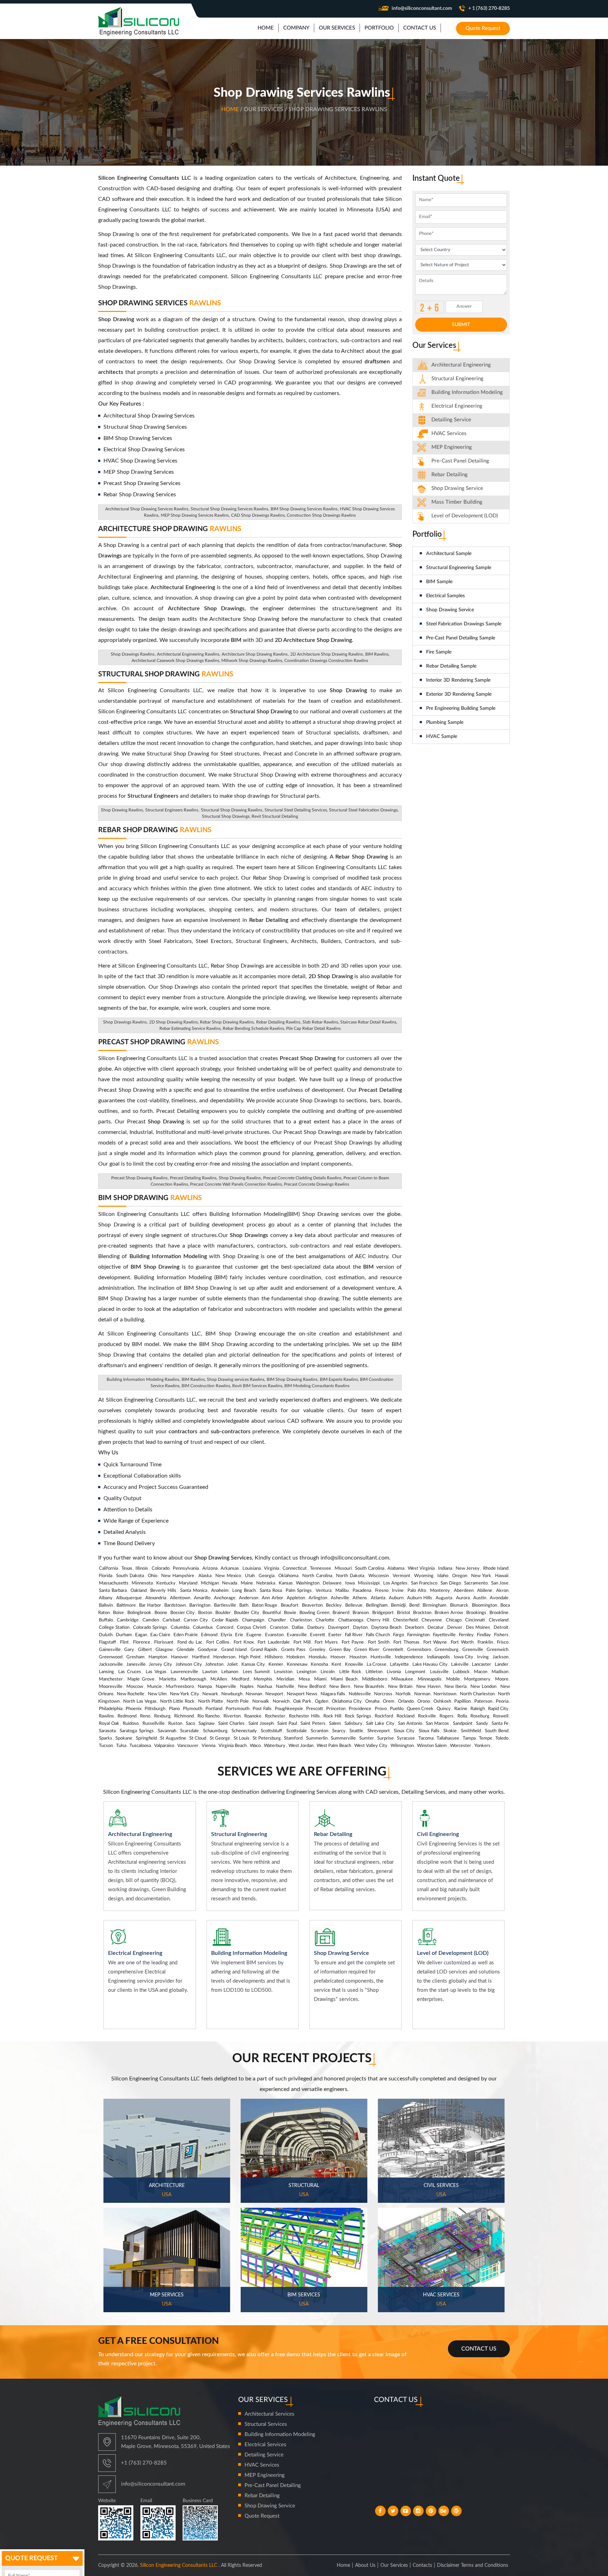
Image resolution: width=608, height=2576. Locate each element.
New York (481, 1576)
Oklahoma (288, 1576)
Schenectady (244, 1731)
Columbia (180, 1628)
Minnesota (142, 1583)
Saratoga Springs (137, 1731)
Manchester (111, 1679)
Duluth (106, 1635)
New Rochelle (131, 1694)
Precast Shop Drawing (159, 1042)
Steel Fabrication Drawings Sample (464, 624)
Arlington (318, 1598)
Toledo (502, 1738)
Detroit (501, 1628)
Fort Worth (462, 1642)
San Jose (500, 1583)
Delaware (332, 1583)
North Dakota (350, 1576)
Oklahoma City (347, 1701)
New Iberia (456, 1687)
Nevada (230, 1583)
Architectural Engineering (461, 365)
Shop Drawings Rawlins (133, 654)
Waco (255, 1746)
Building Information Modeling (280, 2434)
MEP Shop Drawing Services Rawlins (195, 515)
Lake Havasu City (430, 1665)
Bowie (290, 1613)
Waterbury (275, 1746)
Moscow (135, 1687)
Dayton (360, 1628)
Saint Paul (287, 1724)
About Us (365, 2565)
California (108, 1568)
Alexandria (156, 1598)
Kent (336, 1665)
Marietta (167, 1679)
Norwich (281, 1701)
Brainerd (341, 1613)
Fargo (398, 1635)
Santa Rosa (271, 1591)
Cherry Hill (378, 1620)
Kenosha (319, 1665)
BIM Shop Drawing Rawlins (292, 1379)
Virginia (271, 1568)
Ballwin (106, 1605)
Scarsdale (189, 1731)
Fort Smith (379, 1642)
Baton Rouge (265, 1605)
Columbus (203, 1628)
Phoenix (134, 1709)
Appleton (296, 1598)
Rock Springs (358, 1716)
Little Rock (350, 1672)
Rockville (427, 1716)
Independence (409, 1657)
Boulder (223, 1613)
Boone (161, 1613)
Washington (308, 1583)
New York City (184, 1694)
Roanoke (253, 1716)
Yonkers (482, 1746)
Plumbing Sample (445, 722)
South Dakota (130, 1576)
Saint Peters (313, 1724)
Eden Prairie (186, 1635)
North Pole (238, 1701)
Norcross (383, 1694)
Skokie (450, 1731)
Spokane (124, 1738)
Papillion (463, 1701)
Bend (414, 1605)
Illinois (142, 1568)
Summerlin (317, 1738)
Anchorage (225, 1598)
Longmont (415, 1672)
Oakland (139, 1591)
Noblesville (360, 1694)
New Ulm (157, 1694)
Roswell (501, 1716)
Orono (424, 1701)
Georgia (267, 1576)
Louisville (439, 1672)
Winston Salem (432, 1746)
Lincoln (328, 1672)
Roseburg (480, 1716)
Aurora (463, 1598)
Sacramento (476, 1583)
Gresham (135, 1657)
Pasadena (362, 1591)
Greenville (473, 1650)
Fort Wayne (435, 1642)
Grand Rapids (264, 1650)
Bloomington (484, 1605)
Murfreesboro (180, 1687)
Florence (142, 1642)
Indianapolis (438, 1657)
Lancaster (482, 1665)
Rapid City (498, 1709)
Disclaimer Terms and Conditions (473, 2565)
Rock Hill (332, 1716)
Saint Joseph (261, 1724)
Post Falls (262, 1709)
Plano (174, 1709)
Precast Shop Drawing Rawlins (139, 1178)
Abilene (485, 1591)
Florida (106, 1576)
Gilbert (145, 1650)
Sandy (482, 1724)
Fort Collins (218, 1642)
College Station (114, 1628)
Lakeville (460, 1665)
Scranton (319, 1731)
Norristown (445, 1694)
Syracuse (406, 1738)
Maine (247, 1583)
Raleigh (478, 1709)
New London (483, 1687)
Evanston (274, 1635)
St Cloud (198, 1738)
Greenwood (111, 1657)
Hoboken (296, 1657)
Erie (239, 1635)
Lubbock (461, 1672)
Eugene (254, 1635)
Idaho (443, 1576)
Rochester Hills (304, 1716)
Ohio (153, 1576)
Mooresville (111, 1687)
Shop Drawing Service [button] (457, 488)
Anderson (249, 1598)
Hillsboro (274, 1657)
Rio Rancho (208, 1716)
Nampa (205, 1687)
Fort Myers (326, 1642)
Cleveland (499, 1620)
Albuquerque (129, 1598)
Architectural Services (270, 2414)
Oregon (460, 1576)
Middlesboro (375, 1679)
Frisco (503, 1642)
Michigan (210, 1583)
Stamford (293, 1738)
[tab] (461, 365)
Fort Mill (302, 1642)
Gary (129, 1650)
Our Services (394, 2565)
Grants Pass (293, 1650)
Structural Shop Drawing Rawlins (232, 810)
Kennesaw (297, 1665)
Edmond (209, 1635)
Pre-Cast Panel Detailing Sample (461, 638)
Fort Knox (244, 1642)
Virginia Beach (233, 1746)
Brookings (476, 1613)
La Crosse (377, 1665)
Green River (367, 1650)
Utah (250, 1576)
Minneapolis (430, 1679)
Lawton (210, 1672)
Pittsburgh (155, 1709)
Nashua (265, 1687)
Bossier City (182, 1613)
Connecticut (295, 1568)
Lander (502, 1665)
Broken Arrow (449, 1613)
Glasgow (164, 1650)
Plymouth (193, 1709)
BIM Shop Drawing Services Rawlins (304, 509)
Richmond (184, 1716)
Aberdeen (464, 1591)
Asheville (340, 1598)
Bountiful (272, 1613)
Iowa (350, 1583)
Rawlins (106, 1716)
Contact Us (479, 2349)
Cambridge (128, 1620)
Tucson (106, 1746)
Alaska (205, 1576)
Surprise (385, 1738)
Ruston (175, 1724)
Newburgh (232, 1694)
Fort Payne (353, 1642)
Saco (190, 1724)
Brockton (422, 1613)
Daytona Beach (386, 1628)
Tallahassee (448, 1738)
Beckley (334, 1605)
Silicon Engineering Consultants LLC (179, 2565)
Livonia (394, 1672)
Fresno (382, 1591)
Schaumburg (215, 1731)
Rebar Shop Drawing (155, 830)
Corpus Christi (251, 1628)
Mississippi (369, 1583)
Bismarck (459, 1605)
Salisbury (353, 1724)
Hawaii (502, 1576)
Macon (481, 1672)
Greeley (317, 1650)
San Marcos (437, 1724)
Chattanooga (351, 1620)
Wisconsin (379, 1576)
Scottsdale (297, 1731)
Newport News (302, 1694)
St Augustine (173, 1738)
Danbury (316, 1628)
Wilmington (402, 1746)
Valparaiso (164, 1746)
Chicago (454, 1620)
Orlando (406, 1701)
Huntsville (381, 1657)
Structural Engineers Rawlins (172, 810)
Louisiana (252, 1568)
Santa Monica (194, 1591)
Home (231, 109)
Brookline (499, 1613)
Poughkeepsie (289, 1709)
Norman (422, 1694)
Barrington (200, 1605)
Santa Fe (500, 1724)
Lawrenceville (184, 1672)
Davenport (339, 1628)
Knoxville (354, 1665)
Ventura (324, 1591)
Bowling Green (314, 1613)
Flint (124, 1642)
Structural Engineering (457, 379)
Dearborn (414, 1628)
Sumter (367, 1738)
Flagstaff (107, 1642)
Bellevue (354, 1605)
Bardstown (175, 1605)
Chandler (277, 1620)
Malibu (342, 1591)
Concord (225, 1628)
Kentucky (166, 1583)
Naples (247, 1687)
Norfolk (403, 1694)
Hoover (338, 1657)
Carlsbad (171, 1620)
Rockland (406, 1716)
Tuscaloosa (140, 1746)
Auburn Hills (420, 1598)
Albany (106, 1598)
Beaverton (312, 1605)
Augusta (444, 1598)
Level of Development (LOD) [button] (465, 516)
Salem (335, 1724)
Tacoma (426, 1738)
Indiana (445, 1568)
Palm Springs (299, 1591)
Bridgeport (383, 1613)
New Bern (340, 1687)
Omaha (372, 1701)
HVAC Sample (442, 737)
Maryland (188, 1583)
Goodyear (208, 1650)
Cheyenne (432, 1620)
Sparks (106, 1738)
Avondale (499, 1598)
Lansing (106, 1672)
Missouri (343, 1568)
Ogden (322, 1701)
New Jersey (468, 1568)
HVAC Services (449, 433)
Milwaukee (402, 1679)
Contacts (422, 2565)
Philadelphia (111, 1709)
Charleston (301, 1620)
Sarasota (107, 1731)
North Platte (211, 1701)
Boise (118, 1613)
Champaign (253, 1620)
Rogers (446, 1716)
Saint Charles (231, 1724)
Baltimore (126, 1605)
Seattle (356, 1731)
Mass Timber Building (457, 502)
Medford (240, 1679)
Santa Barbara (113, 1591)
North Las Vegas (140, 1701)
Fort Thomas (406, 1642)
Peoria (502, 1701)
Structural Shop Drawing (166, 674)
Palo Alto (417, 1591)
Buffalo (106, 1620)
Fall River (354, 1635)
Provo (381, 1709)
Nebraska (266, 1583)
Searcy (339, 1731)
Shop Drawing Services (160, 303)
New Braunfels (369, 1687)
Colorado (161, 1568)
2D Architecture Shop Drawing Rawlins (327, 654)
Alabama (396, 1568)
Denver (455, 1628)
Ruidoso (131, 1724)
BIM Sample (439, 582)
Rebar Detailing (449, 475)
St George (220, 1738)
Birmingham (435, 1605)
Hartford (201, 1657)
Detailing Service (451, 420)
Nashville (285, 1687)
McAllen (219, 1679)
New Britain (400, 1687)
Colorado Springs (150, 1628)
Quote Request (483, 28)
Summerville (343, 1738)
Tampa (469, 1738)
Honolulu (318, 1657)
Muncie (154, 1687)
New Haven (428, 1687)
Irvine (398, 1591)
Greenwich (498, 1650)
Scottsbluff (271, 1731)
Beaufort (290, 1605)
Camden (151, 1620)
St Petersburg (267, 1738)
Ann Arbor (272, 1598)
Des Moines (478, 1628)
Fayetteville (444, 1635)
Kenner (276, 1665)
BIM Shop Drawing (150, 1198)
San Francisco (424, 1583)
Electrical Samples (445, 596)
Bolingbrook (139, 1613)
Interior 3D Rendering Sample (458, 680)
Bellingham (377, 1605)
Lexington (306, 1672)
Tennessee (321, 1568)
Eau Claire (160, 1635)
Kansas (286, 1583)
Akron (502, 1591)
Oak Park (302, 1701)
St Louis (242, 1738)
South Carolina (370, 1568)
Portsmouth (237, 1709)
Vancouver (188, 1746)
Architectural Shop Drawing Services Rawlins (147, 509)
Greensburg (446, 1650)
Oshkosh (442, 1701)
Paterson (483, 1701)
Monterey (440, 1591)
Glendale (185, 1650)
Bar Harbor (150, 1605)
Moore (502, 1679)
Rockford (384, 1716)
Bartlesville (225, 1605)
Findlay (484, 1635)
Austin (480, 1598)
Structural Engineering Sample (459, 568)
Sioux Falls (429, 1731)
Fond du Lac (190, 1642)
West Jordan (301, 1746)
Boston (205, 1613)
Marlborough (193, 1679)
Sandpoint (463, 1724)
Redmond (127, 1716)
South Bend (497, 1731)
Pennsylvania (186, 1568)
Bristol (403, 1613)
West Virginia (421, 1568)
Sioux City (404, 1731)
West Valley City (371, 1746)
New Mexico (228, 1576)
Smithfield (471, 1731)
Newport (274, 1694)
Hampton (158, 1657)
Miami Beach (344, 1679)
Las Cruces (130, 1672)
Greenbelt (393, 1650)
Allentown (180, 1598)
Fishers (501, 1635)
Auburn (396, 1598)
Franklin (485, 1642)
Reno (145, 1716)
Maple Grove (141, 1679)
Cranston (279, 1628)
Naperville (226, 1687)
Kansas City (253, 1665)
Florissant (164, 1642)
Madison (500, 1672)
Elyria (226, 1635)
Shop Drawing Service (450, 610)
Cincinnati (475, 1620)
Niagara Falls (333, 1694)
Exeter (335, 1635)
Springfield (146, 1738)
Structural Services (266, 2424)
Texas (127, 1568)
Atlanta (378, 1598)
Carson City (196, 1620)
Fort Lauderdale (273, 1642)
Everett (318, 1635)
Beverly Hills (163, 1591)
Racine (461, 1709)
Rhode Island (496, 1568)
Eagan (141, 1635)
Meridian (285, 1679)
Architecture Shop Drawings (206, 608)
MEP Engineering (452, 447)
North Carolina (317, 1576)
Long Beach (244, 1591)
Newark (210, 1694)
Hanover (180, 1657)
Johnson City (189, 1665)
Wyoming (424, 1576)
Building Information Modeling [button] (467, 392)
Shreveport (379, 1731)
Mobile (453, 1679)
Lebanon (230, 1672)
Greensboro (419, 1650)
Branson (361, 1613)
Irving (483, 1657)
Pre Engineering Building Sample (461, 708)
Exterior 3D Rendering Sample (459, 694)
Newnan (254, 1694)
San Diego (451, 1583)
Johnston (214, 1665)
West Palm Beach (334, 1746)
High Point (250, 1657)
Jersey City (160, 1665)
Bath (244, 1605)
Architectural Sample (449, 554)
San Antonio (410, 1724)
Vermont (401, 1576)
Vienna (208, 1746)
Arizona (210, 1568)
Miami (320, 1679)
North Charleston (477, 1694)
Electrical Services (265, 2445)
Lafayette (399, 1665)
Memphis (263, 1679)
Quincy (444, 1709)
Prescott (315, 1709)
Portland (214, 1709)
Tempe (486, 1738)
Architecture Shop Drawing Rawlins (255, 654)
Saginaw (207, 1724)
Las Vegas (156, 1672)
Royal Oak (109, 1724)
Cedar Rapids (225, 1620)
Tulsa (121, 1746)
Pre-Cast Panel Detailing (460, 461)
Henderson (224, 1657)
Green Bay (340, 1650)
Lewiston (283, 1672)
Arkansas (230, 1568)
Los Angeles (395, 1583)
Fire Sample (439, 652)
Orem (389, 1701)
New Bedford (312, 1687)
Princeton (336, 1709)
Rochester (275, 1716)
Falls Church (378, 1635)
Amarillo (202, 1598)
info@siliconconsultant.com (422, 8)
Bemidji (398, 1605)
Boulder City (246, 1613)
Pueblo (397, 1709)
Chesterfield (405, 1620)
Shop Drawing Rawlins (240, 1178)
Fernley (466, 1635)
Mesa (304, 1679)
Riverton (232, 1716)
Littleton (374, 1672)
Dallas (298, 1628)
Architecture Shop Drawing (170, 529)
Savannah (167, 1731)
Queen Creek (420, 1709)
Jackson (501, 1657)
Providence (360, 1709)
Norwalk (261, 1701)
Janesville (136, 1665)
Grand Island (234, 1650)
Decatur (436, 1628)
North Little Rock (178, 1701)
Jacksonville (111, 1665)
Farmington (418, 1635)
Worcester (461, 1746)
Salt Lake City (380, 1724)
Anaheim (220, 1591)
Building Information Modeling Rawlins (143, 1379)
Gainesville (110, 1650)
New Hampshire (178, 1576)
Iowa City (464, 1657)
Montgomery (477, 1679)
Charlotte (325, 1620)
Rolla (462, 1716)
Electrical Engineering (457, 406)
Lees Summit (256, 1672)
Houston (358, 1657)
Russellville (154, 1724)
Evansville (297, 1635)
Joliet (232, 1665)
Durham (124, 1635)
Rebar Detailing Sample (451, 666)
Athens (360, 1598)
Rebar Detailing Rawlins (278, 1022)
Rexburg (162, 1716)
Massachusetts (114, 1583)
